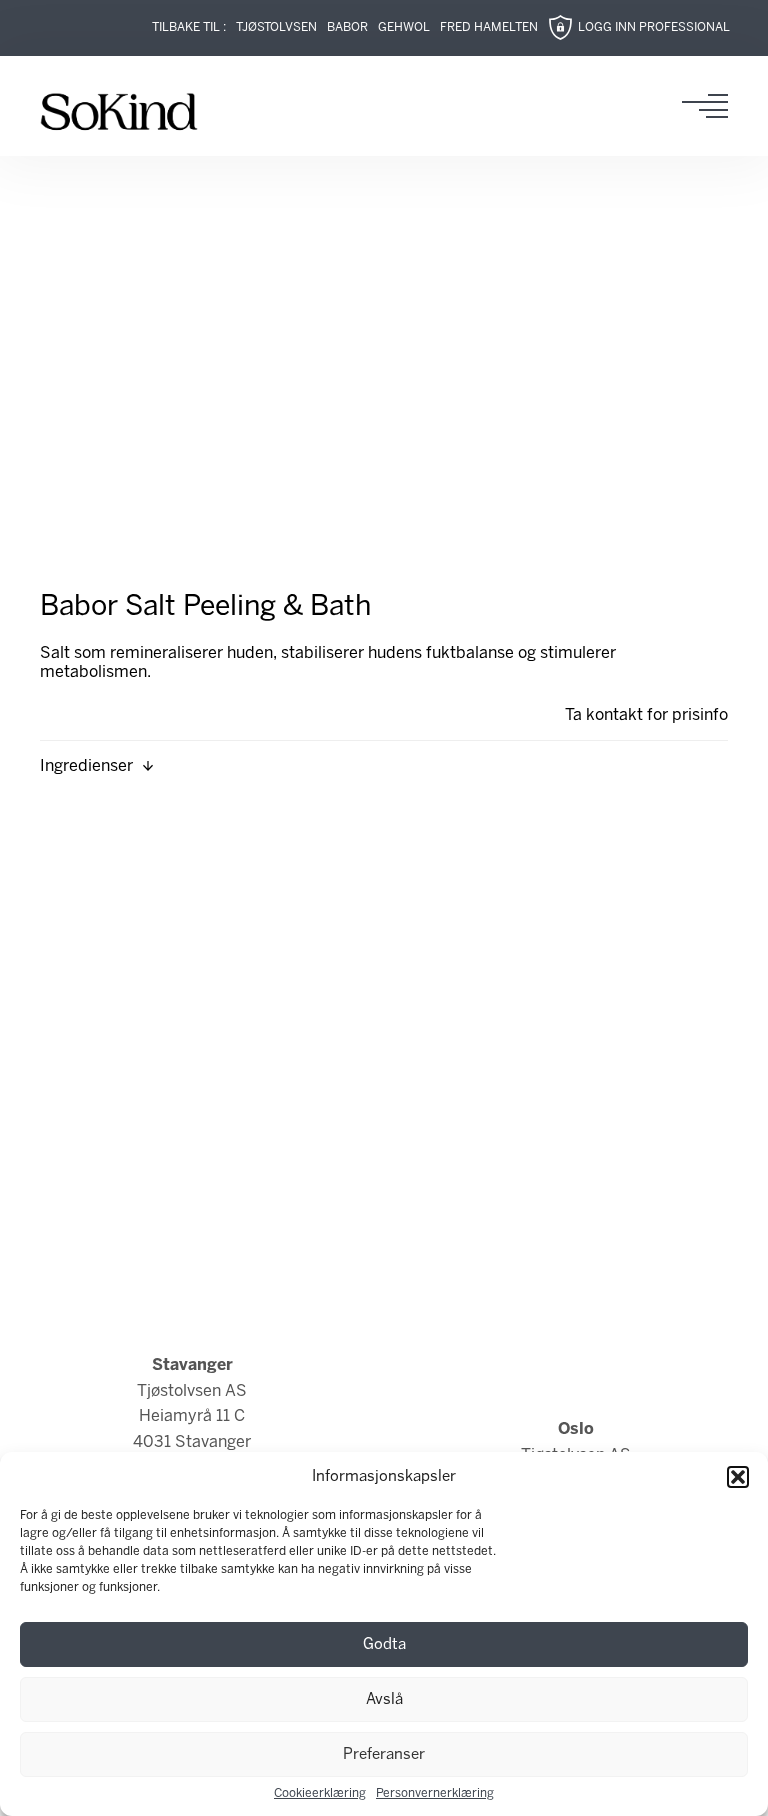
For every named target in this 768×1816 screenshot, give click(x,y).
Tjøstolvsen (276, 27)
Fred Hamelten (489, 27)
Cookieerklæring (320, 1793)
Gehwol (404, 27)
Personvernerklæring (435, 1793)
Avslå (384, 1700)
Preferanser (384, 1755)
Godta (384, 1645)
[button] (738, 1477)
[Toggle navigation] (711, 106)
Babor (347, 27)
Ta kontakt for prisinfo (646, 715)
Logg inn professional (654, 27)
